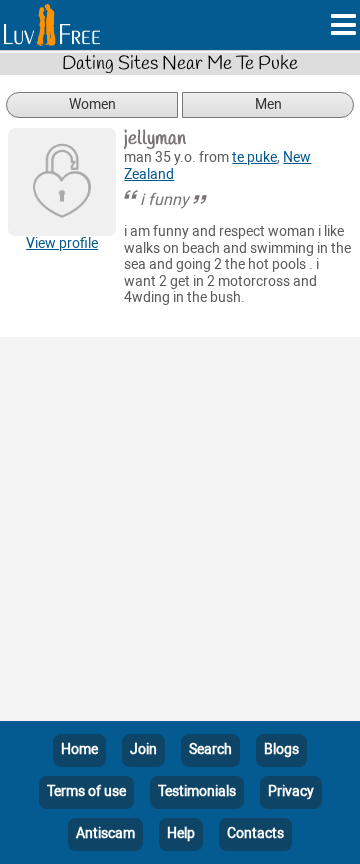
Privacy (291, 791)
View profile (62, 243)
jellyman (155, 139)
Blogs (281, 749)
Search (210, 749)
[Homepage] (52, 25)
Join (143, 749)
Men (268, 104)
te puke (254, 157)
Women (92, 104)
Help (181, 833)
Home (79, 749)
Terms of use (86, 791)
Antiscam (105, 833)
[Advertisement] (180, 533)
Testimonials (197, 791)
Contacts (255, 833)
